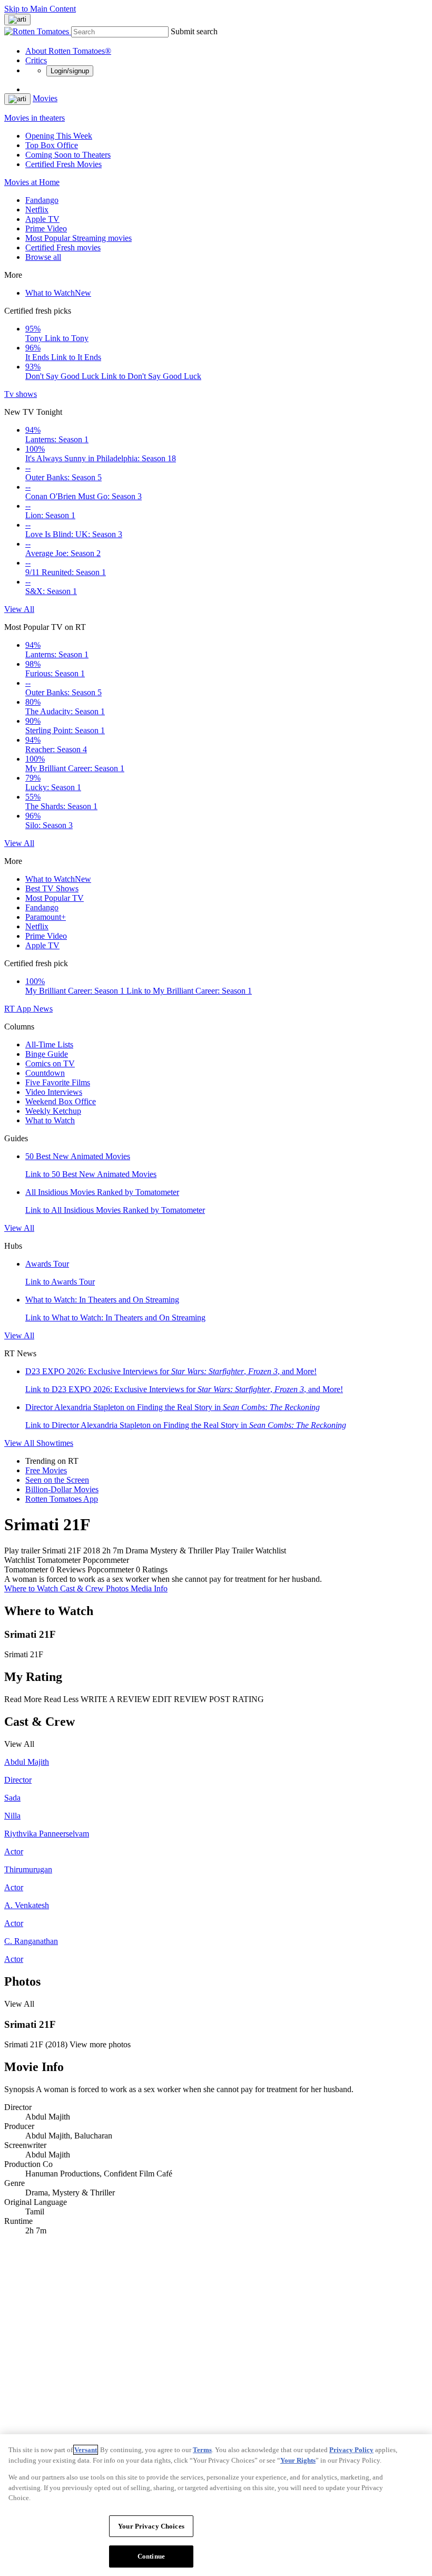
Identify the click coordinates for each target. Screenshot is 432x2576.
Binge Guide (47, 1054)
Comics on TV (50, 1063)
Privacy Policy (351, 2450)
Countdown (45, 1073)
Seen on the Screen (57, 1480)
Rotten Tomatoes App (62, 1499)
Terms (202, 2450)
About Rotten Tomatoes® (68, 51)
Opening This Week (59, 136)
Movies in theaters (35, 118)
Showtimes (55, 1443)
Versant (86, 2450)
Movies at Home (32, 182)
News (43, 1009)
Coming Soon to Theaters (68, 155)
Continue (151, 2556)
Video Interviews (54, 1092)
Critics (36, 60)
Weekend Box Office (61, 1101)
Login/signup (70, 71)
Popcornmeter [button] (111, 1569)
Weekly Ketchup (53, 1111)
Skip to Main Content (40, 9)
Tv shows (21, 394)
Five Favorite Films (58, 1082)
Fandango (42, 200)
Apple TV (42, 219)
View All (19, 609)
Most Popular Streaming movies (78, 238)
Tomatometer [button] (26, 1569)
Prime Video (46, 229)
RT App (19, 1009)
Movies (45, 98)
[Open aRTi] (17, 20)
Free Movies (46, 1470)
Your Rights (298, 2460)
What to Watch (58, 293)
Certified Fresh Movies (63, 164)
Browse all (43, 257)
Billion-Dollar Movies (62, 1489)
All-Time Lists (49, 1044)
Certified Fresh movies (63, 247)
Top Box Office (52, 145)
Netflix (37, 210)
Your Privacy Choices (151, 2526)
